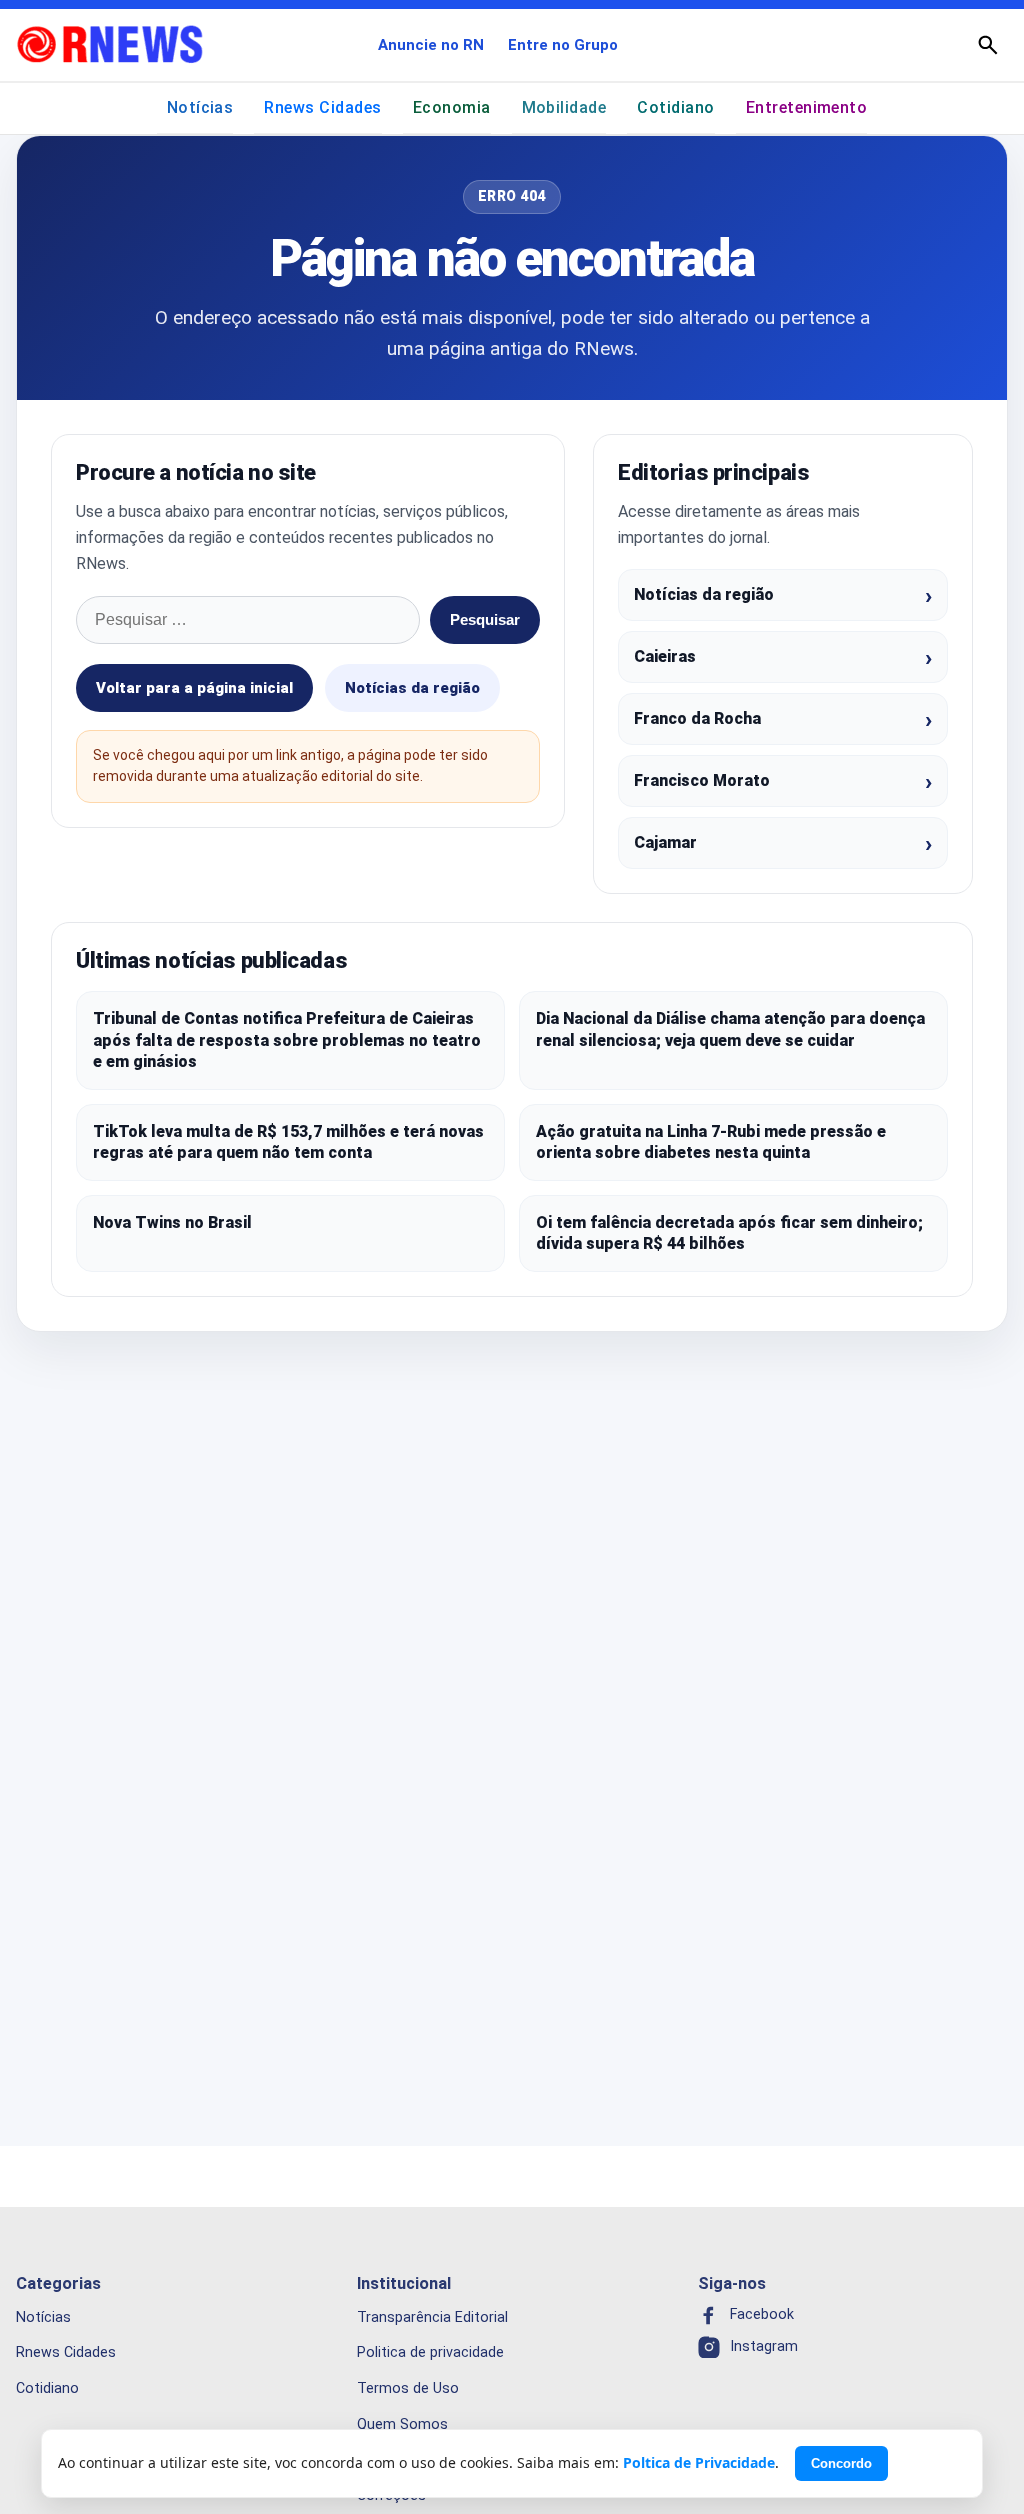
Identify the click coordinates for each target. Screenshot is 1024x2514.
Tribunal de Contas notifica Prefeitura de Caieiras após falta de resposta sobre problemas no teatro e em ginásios (287, 1040)
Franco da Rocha (697, 718)
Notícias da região (412, 688)
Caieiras (665, 656)
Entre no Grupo (563, 45)
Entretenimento (807, 107)
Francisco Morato (702, 780)
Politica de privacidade (430, 2353)
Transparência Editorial (432, 2317)
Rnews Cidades (322, 107)
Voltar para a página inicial (194, 688)
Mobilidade (564, 107)
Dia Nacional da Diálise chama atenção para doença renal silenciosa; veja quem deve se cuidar (730, 1029)
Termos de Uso (408, 2388)
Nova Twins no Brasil (172, 1222)
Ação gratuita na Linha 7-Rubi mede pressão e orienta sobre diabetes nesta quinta (711, 1142)
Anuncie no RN (431, 45)
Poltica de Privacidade (699, 2462)
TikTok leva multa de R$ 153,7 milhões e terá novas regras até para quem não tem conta (288, 1142)
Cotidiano (675, 107)
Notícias (200, 107)
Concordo (841, 2463)
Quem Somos (402, 2424)
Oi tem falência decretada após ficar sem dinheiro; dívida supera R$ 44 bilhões (729, 1233)
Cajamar (665, 842)
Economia (452, 107)
